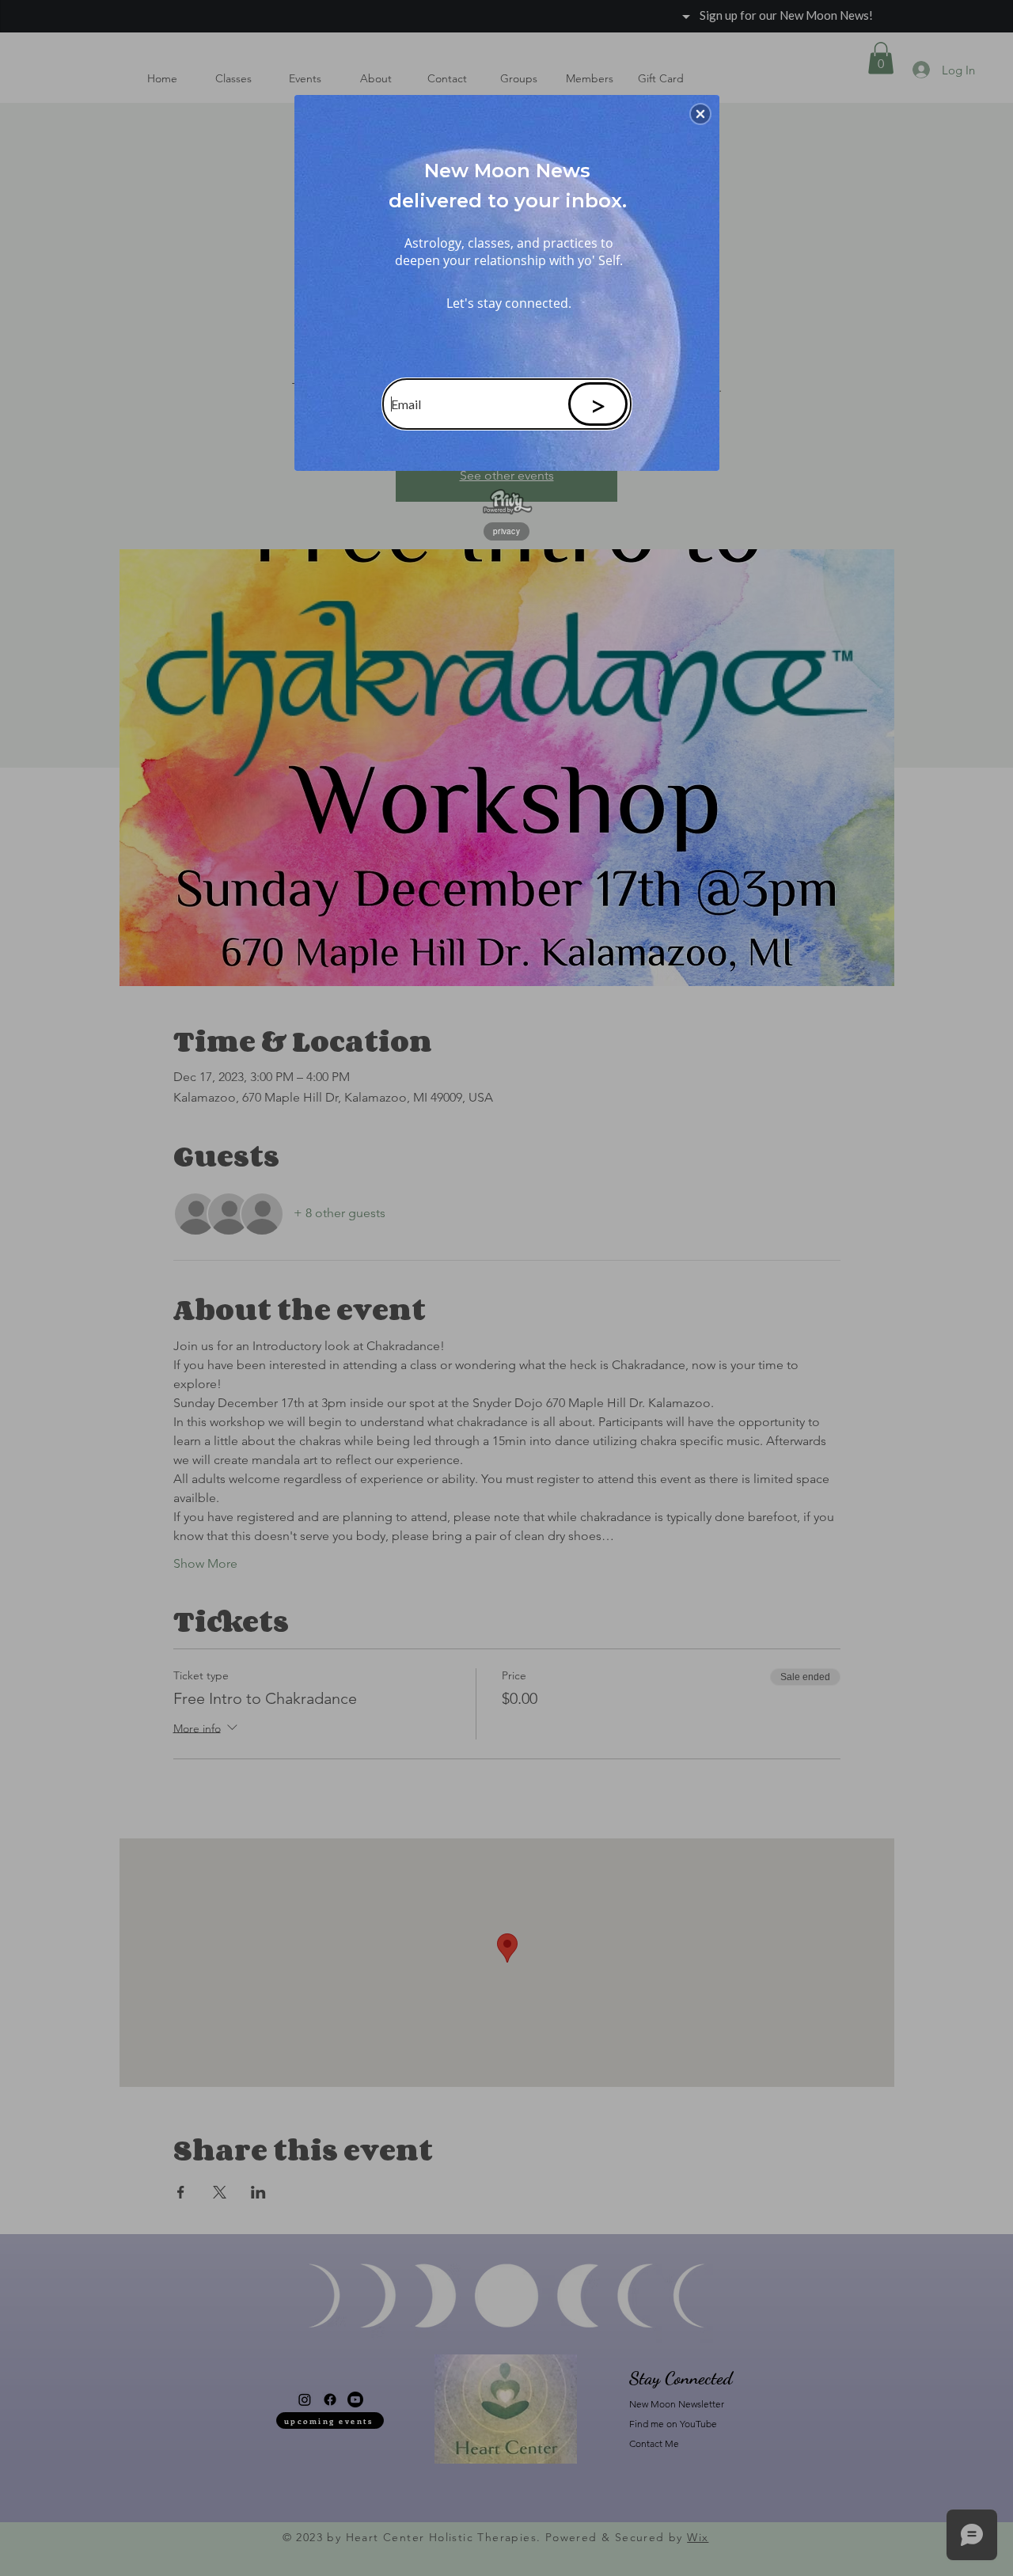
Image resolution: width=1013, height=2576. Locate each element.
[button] (700, 114)
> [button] (598, 405)
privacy (506, 531)
